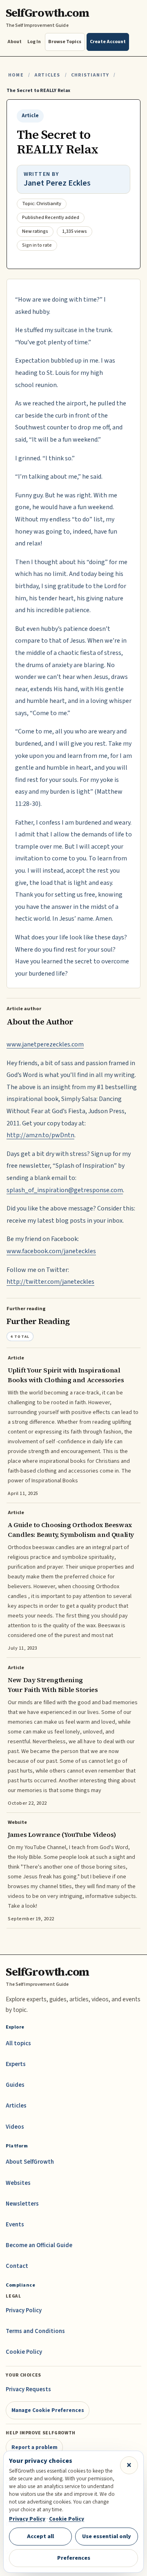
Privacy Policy (24, 2310)
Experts (16, 2064)
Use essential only (107, 2536)
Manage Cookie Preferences (48, 2410)
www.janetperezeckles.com (45, 1044)
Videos (15, 2127)
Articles (47, 75)
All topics (18, 2043)
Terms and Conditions (35, 2331)
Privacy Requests (28, 2389)
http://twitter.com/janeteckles (50, 1282)
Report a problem (35, 2447)
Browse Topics (65, 42)
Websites (18, 2183)
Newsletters (22, 2204)
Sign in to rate (37, 245)
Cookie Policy (24, 2352)
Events (15, 2225)
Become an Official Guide (39, 2245)
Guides (15, 2085)
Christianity (90, 75)
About (14, 42)
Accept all (40, 2536)
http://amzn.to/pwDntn (40, 1135)
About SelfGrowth (30, 2162)
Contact (17, 2266)
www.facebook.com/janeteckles (51, 1251)
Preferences (74, 2558)
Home (16, 75)
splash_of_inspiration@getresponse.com (65, 1190)
